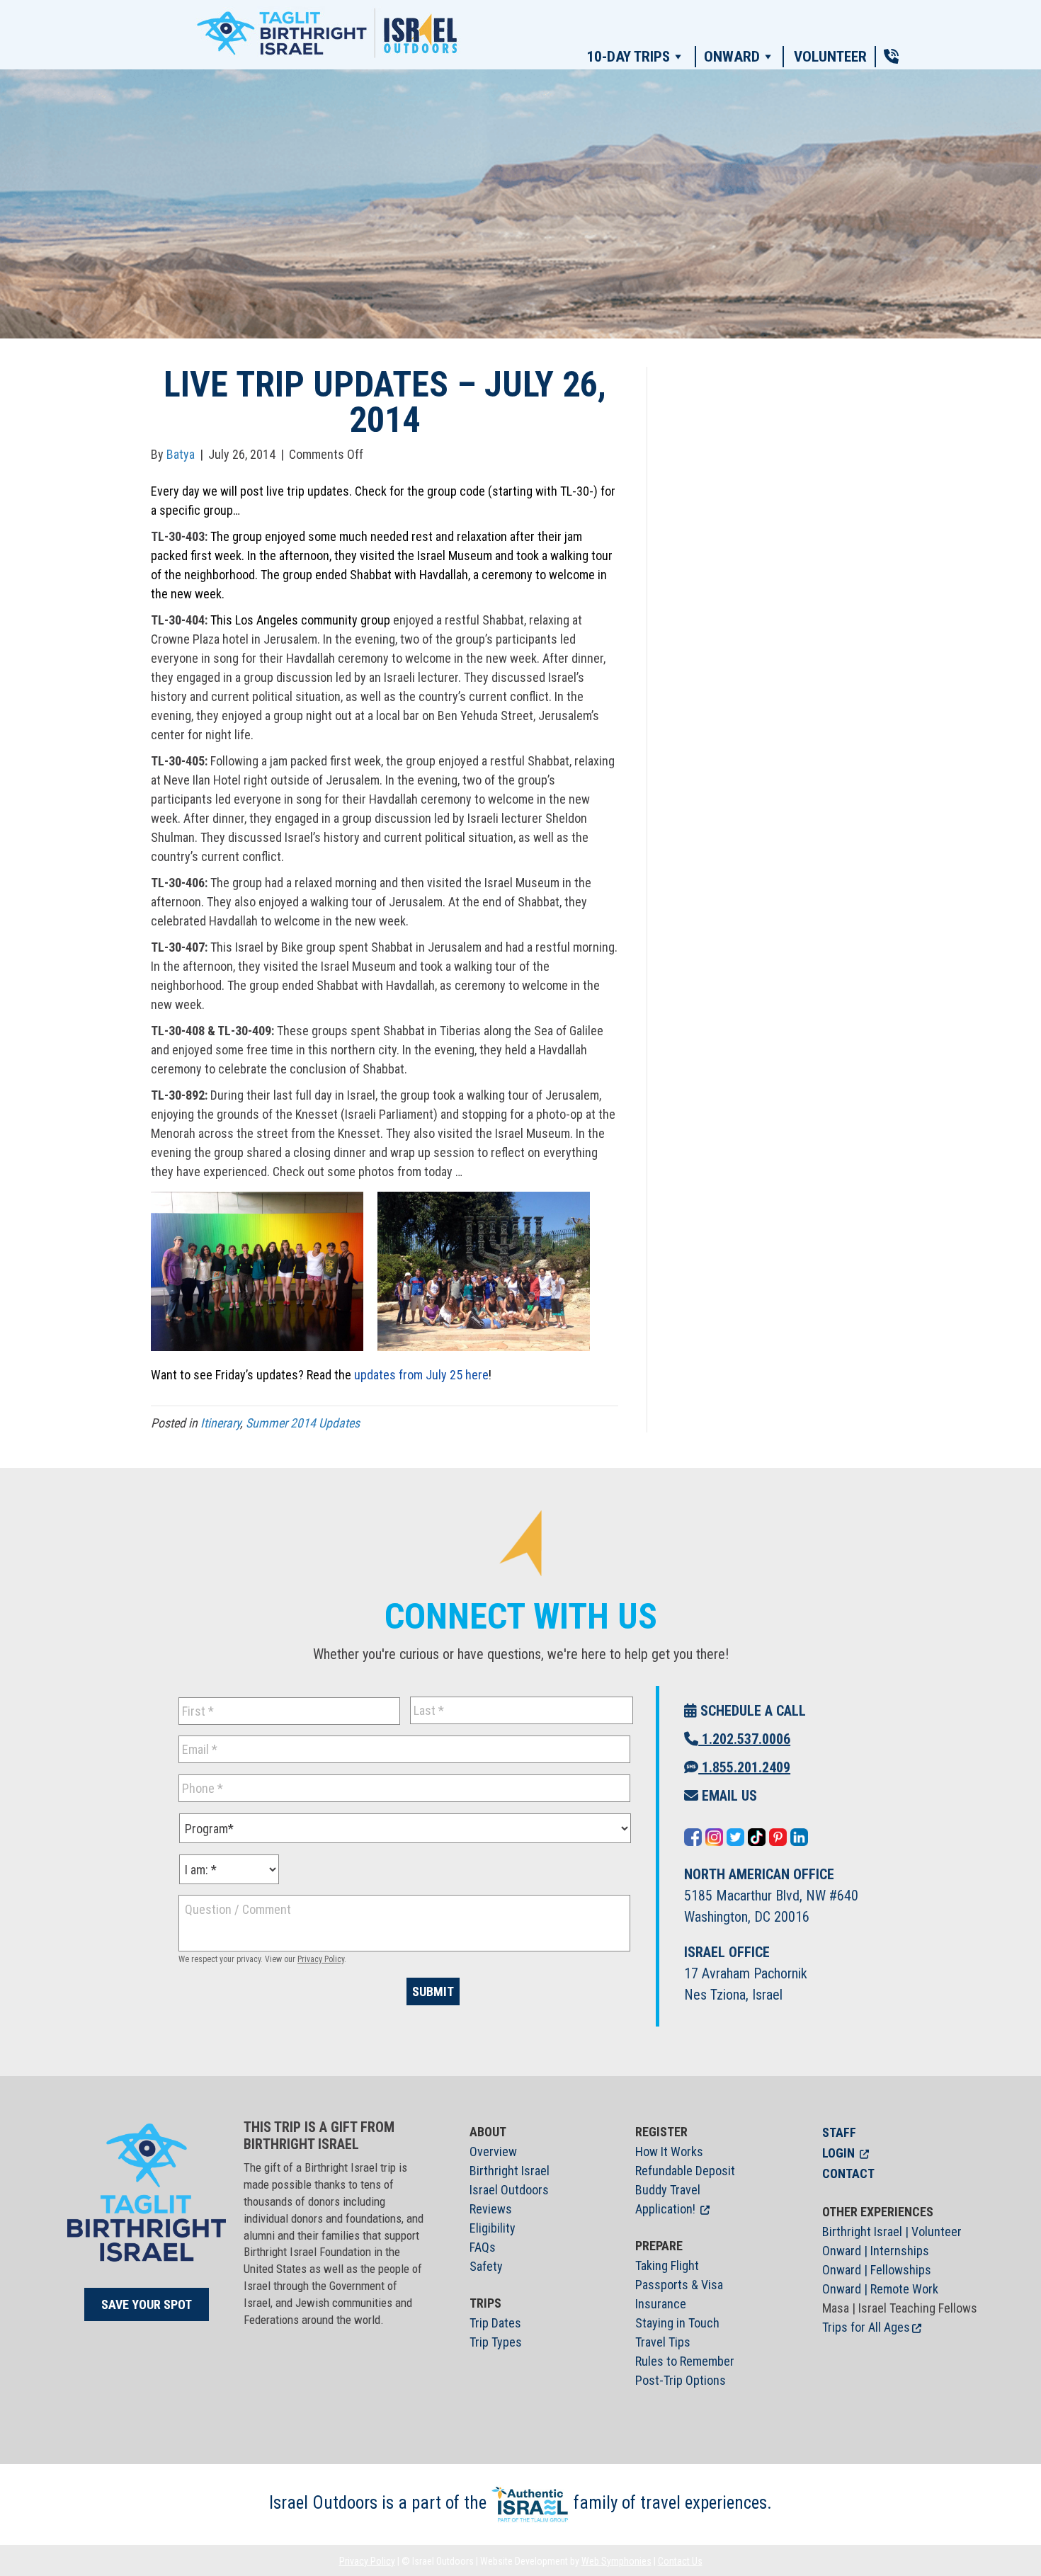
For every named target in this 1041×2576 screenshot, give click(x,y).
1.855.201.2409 (744, 1767)
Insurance (661, 2304)
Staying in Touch (677, 2323)
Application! (665, 2209)
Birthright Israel (510, 2171)
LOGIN (838, 2153)
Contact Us (680, 2561)
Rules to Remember (685, 2361)
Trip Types (496, 2342)
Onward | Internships (876, 2251)
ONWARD (732, 57)
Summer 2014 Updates (303, 1423)
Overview (493, 2152)
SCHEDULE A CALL (751, 1711)
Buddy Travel (668, 2190)
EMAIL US (728, 1796)
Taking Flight (667, 2266)
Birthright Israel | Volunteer (892, 2232)
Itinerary (220, 1423)
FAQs (483, 2247)
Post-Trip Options (681, 2380)
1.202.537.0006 (744, 1739)
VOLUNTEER (830, 57)
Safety (486, 2266)
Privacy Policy (321, 1959)
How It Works (669, 2152)
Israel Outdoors (509, 2190)
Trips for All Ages (866, 2327)
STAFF (839, 2132)
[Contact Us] (891, 57)
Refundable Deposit (685, 2171)
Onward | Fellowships (877, 2270)
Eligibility (493, 2228)
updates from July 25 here (421, 1375)
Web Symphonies (616, 2561)
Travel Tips (663, 2342)
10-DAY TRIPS (628, 57)
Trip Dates (495, 2323)
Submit (433, 1991)
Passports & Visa (679, 2285)
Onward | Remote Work (880, 2289)
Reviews (491, 2209)
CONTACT (848, 2173)
